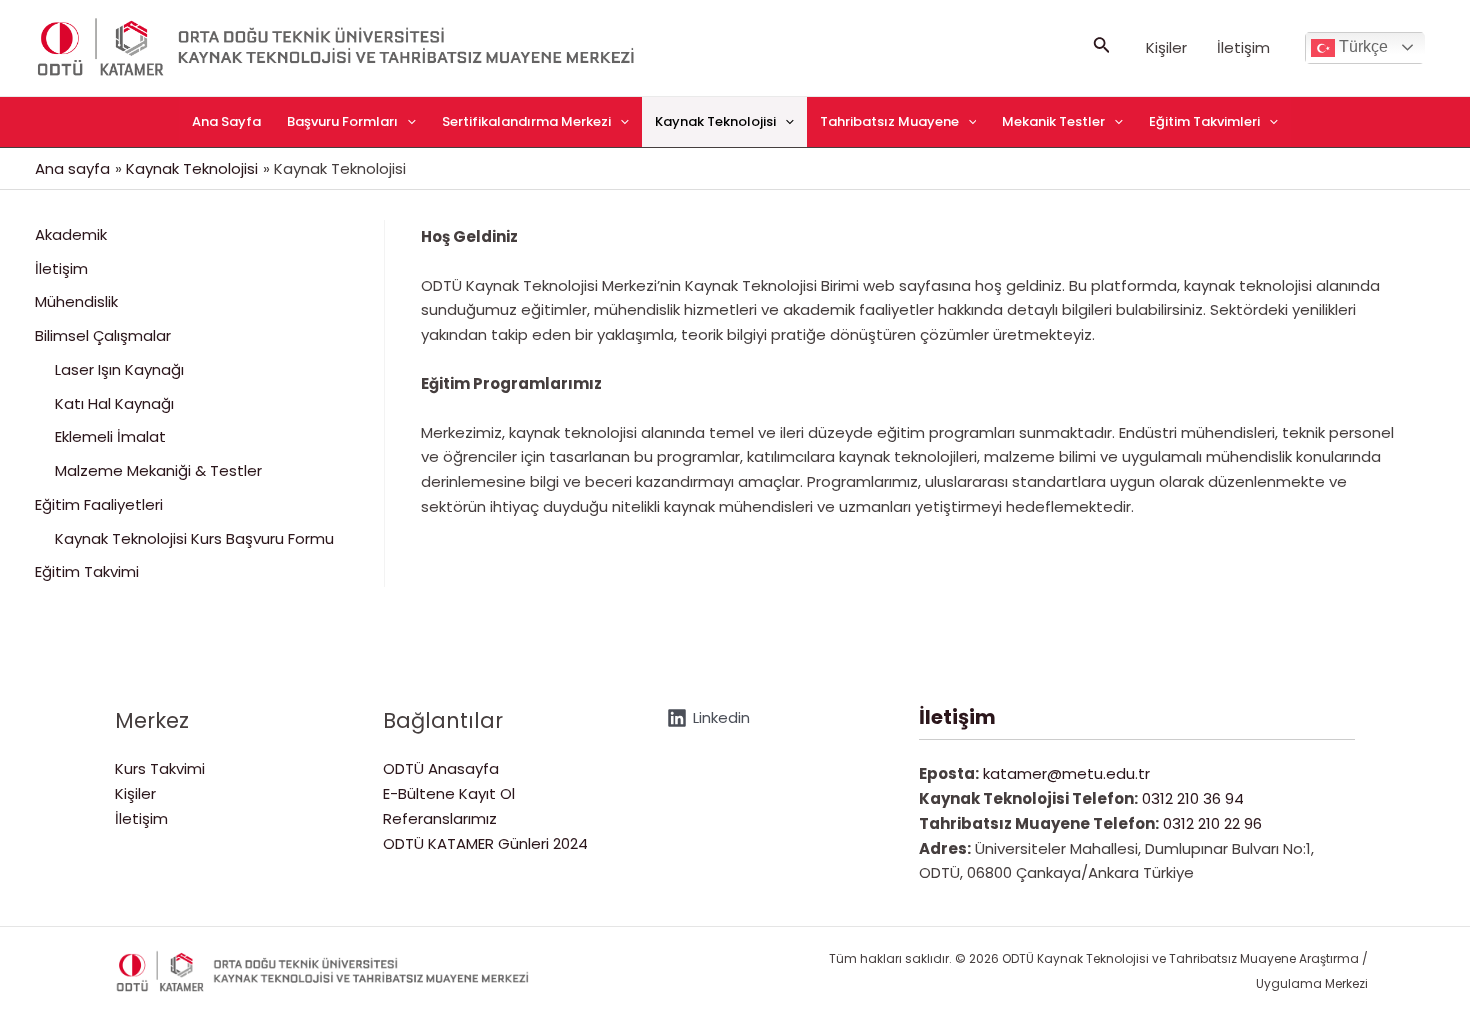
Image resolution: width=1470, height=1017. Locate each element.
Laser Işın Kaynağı (119, 369)
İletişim (1243, 47)
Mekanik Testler (1053, 121)
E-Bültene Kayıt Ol (449, 793)
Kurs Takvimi (160, 768)
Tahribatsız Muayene (889, 121)
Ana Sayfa (226, 121)
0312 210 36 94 (1193, 798)
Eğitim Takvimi (87, 571)
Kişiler (1166, 47)
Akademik (71, 234)
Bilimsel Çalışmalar (103, 335)
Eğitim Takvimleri (1204, 121)
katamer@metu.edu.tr (1066, 773)
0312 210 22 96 (1212, 823)
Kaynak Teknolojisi (715, 121)
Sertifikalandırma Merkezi (526, 121)
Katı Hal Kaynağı (114, 403)
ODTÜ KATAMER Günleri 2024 (485, 843)
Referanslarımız (440, 818)
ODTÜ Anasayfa (441, 768)
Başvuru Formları (342, 121)
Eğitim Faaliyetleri (99, 504)
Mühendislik (76, 301)
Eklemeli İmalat (110, 436)
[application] (407, 122)
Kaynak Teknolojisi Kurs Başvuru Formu (194, 538)
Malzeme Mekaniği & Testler (158, 470)
